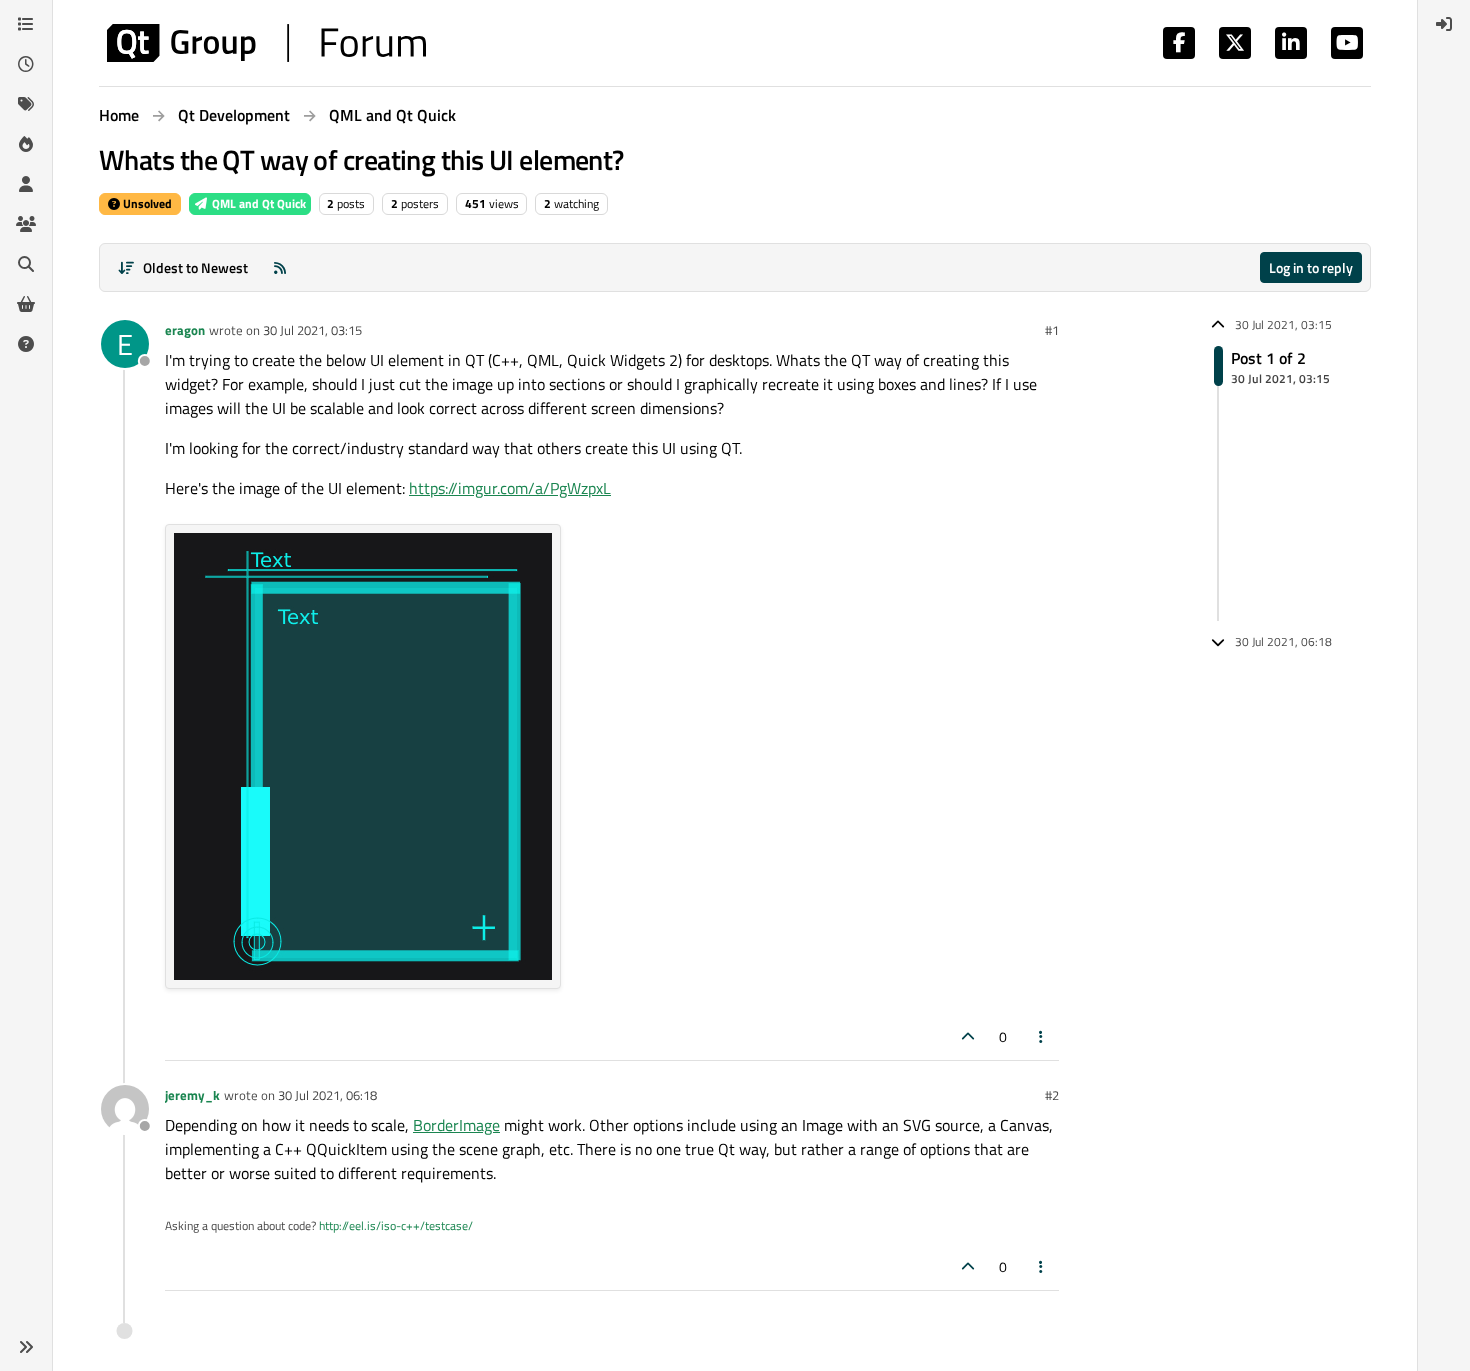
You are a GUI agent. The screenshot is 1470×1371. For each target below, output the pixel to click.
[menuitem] (1444, 24)
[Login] (1444, 24)
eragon (185, 330)
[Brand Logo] (266, 43)
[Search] (26, 264)
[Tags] (26, 104)
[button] (26, 1347)
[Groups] (26, 224)
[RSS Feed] (280, 267)
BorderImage (456, 1125)
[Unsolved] (26, 344)
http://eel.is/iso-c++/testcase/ (396, 1225)
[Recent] (26, 64)
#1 (1052, 330)
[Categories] (26, 24)
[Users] (26, 184)
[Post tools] (1042, 1036)
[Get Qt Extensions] (26, 304)
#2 (1052, 1095)
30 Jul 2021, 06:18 (327, 1095)
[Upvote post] (968, 1036)
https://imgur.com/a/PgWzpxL (510, 488)
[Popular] (26, 144)
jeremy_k (192, 1095)
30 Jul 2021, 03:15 (312, 330)
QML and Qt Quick (257, 203)
